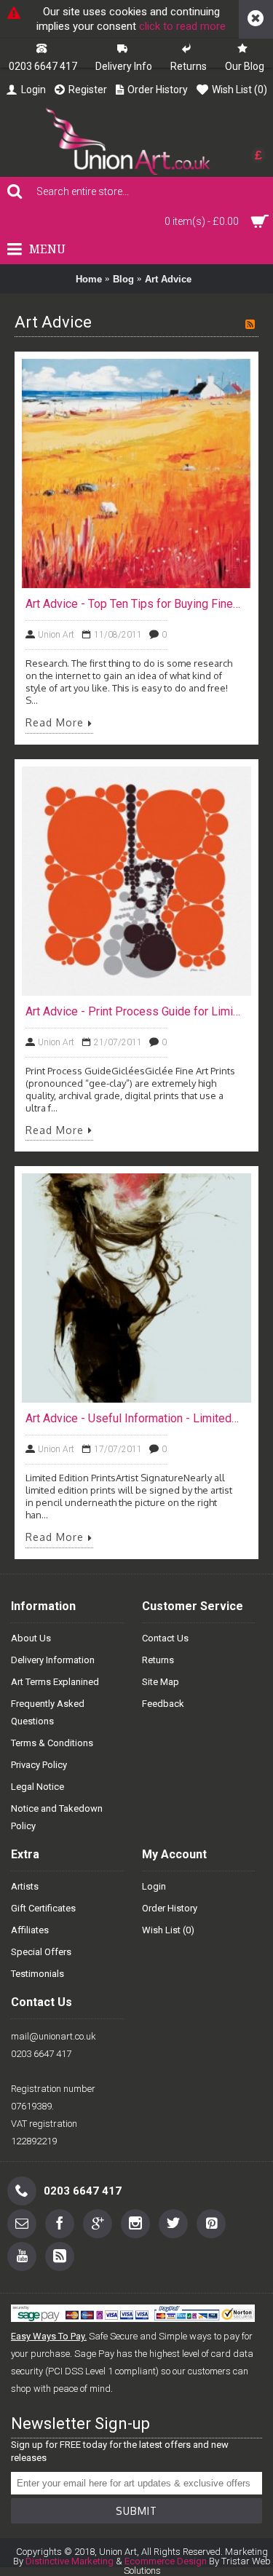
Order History (170, 1908)
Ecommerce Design (166, 2561)
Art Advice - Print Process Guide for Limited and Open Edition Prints (133, 1011)
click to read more (182, 26)
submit (136, 2511)
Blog (123, 279)
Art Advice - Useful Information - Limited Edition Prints (133, 1418)
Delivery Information (53, 1660)
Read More (55, 723)
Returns (158, 1660)
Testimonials (37, 1974)
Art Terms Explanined (55, 1682)
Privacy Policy (39, 1765)
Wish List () (168, 1930)
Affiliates (30, 1930)
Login (154, 1886)
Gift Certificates (43, 1908)
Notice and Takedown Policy (57, 1817)
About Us (31, 1638)
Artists (25, 1886)
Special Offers (41, 1952)
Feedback (163, 1704)
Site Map (161, 1682)
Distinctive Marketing (70, 2561)
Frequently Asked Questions (48, 1712)
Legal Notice (37, 1787)
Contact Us (165, 1638)
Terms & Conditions (52, 1743)
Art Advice (168, 279)
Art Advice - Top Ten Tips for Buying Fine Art (133, 604)
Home (89, 279)
